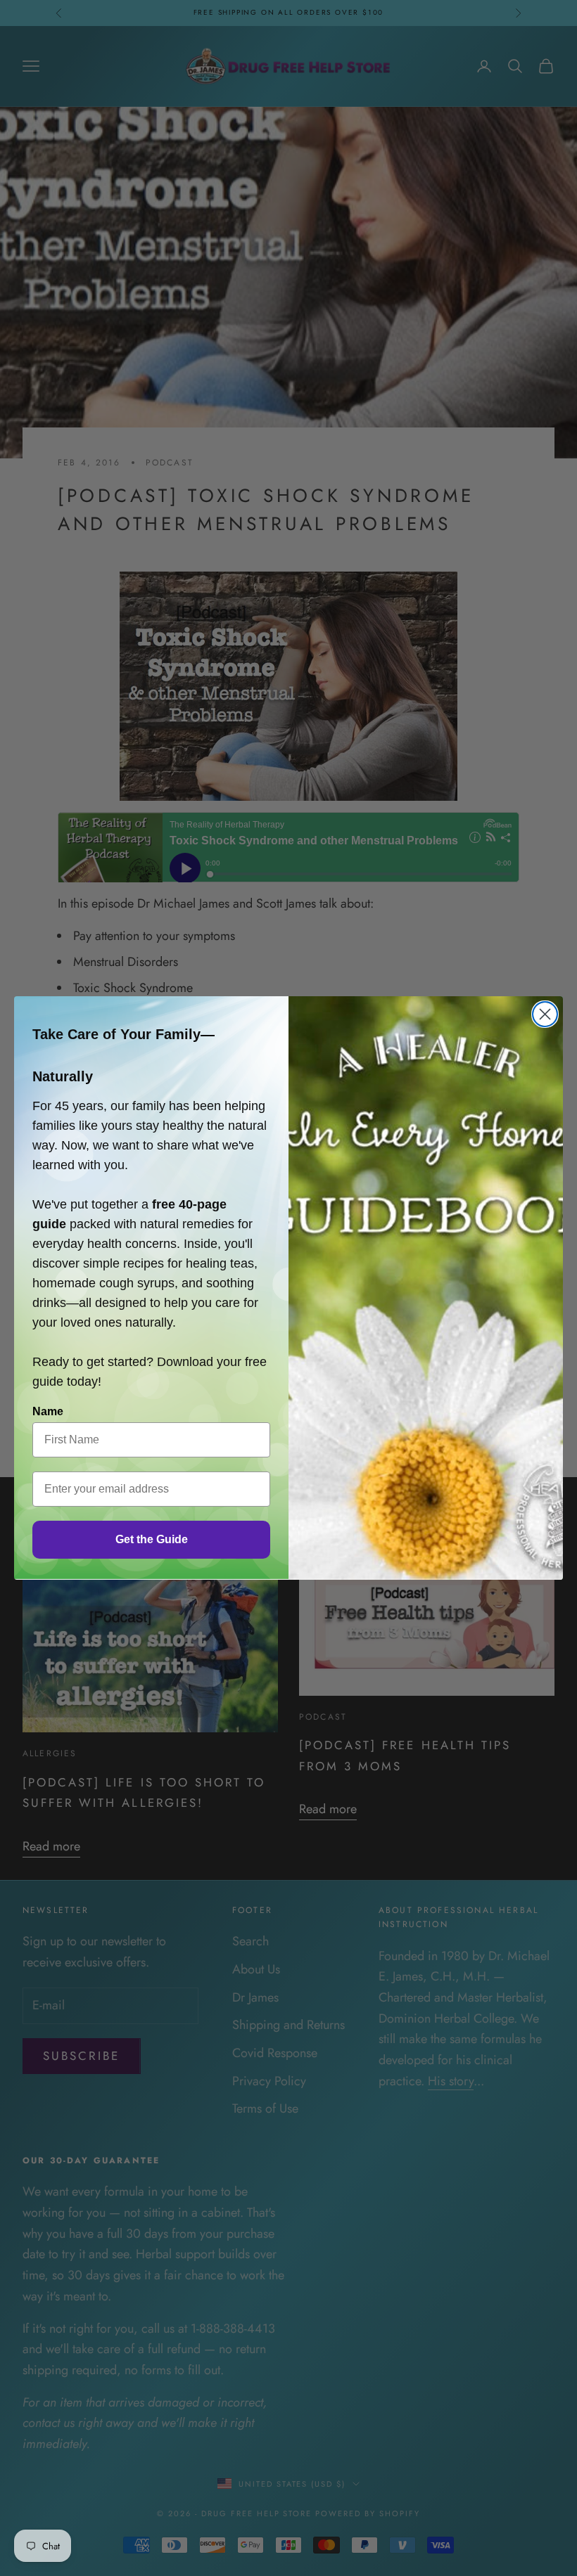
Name (48, 1411)
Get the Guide (152, 1539)
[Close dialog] (545, 1014)
